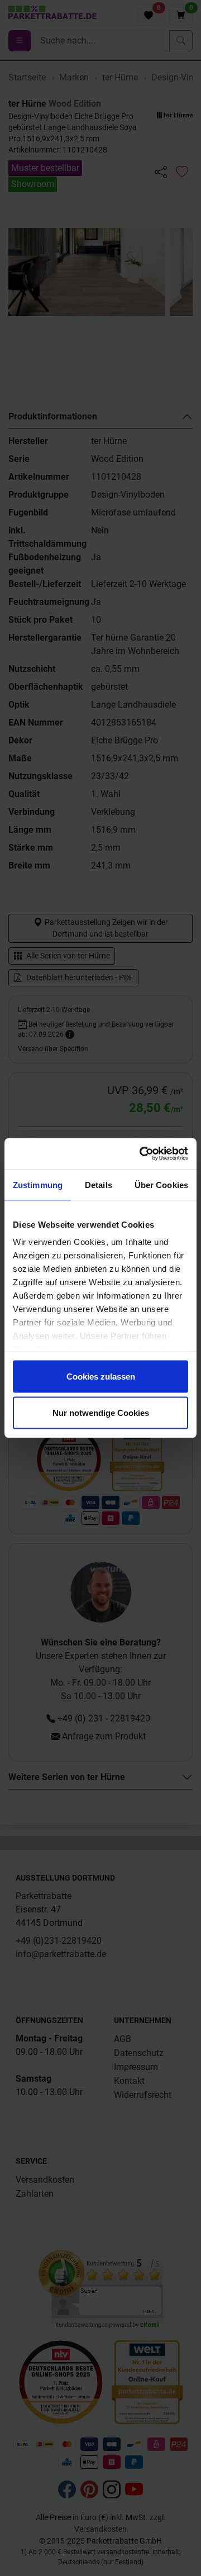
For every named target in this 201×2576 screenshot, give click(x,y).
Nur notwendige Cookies (101, 1413)
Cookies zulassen (101, 1376)
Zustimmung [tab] (38, 1184)
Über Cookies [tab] (161, 1184)
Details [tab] (99, 1184)
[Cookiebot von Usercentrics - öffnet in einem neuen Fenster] (142, 1154)
